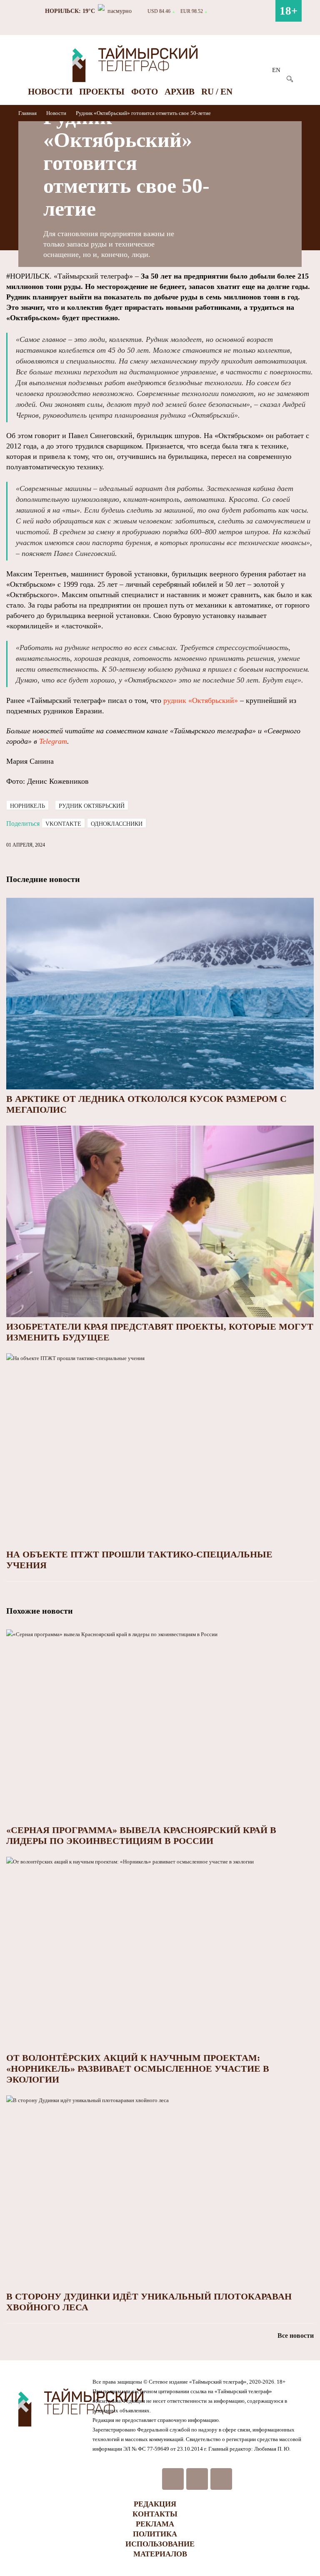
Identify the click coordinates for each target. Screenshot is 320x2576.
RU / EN (217, 92)
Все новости (296, 2336)
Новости (50, 92)
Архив (180, 92)
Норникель (27, 806)
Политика (155, 2534)
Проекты (102, 92)
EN (276, 70)
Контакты (155, 2514)
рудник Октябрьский (92, 806)
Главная (28, 113)
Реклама (155, 2524)
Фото (145, 92)
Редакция (155, 2504)
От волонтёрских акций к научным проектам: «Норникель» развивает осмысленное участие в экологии (138, 2069)
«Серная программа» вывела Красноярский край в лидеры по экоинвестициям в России (141, 1835)
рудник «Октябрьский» (201, 700)
